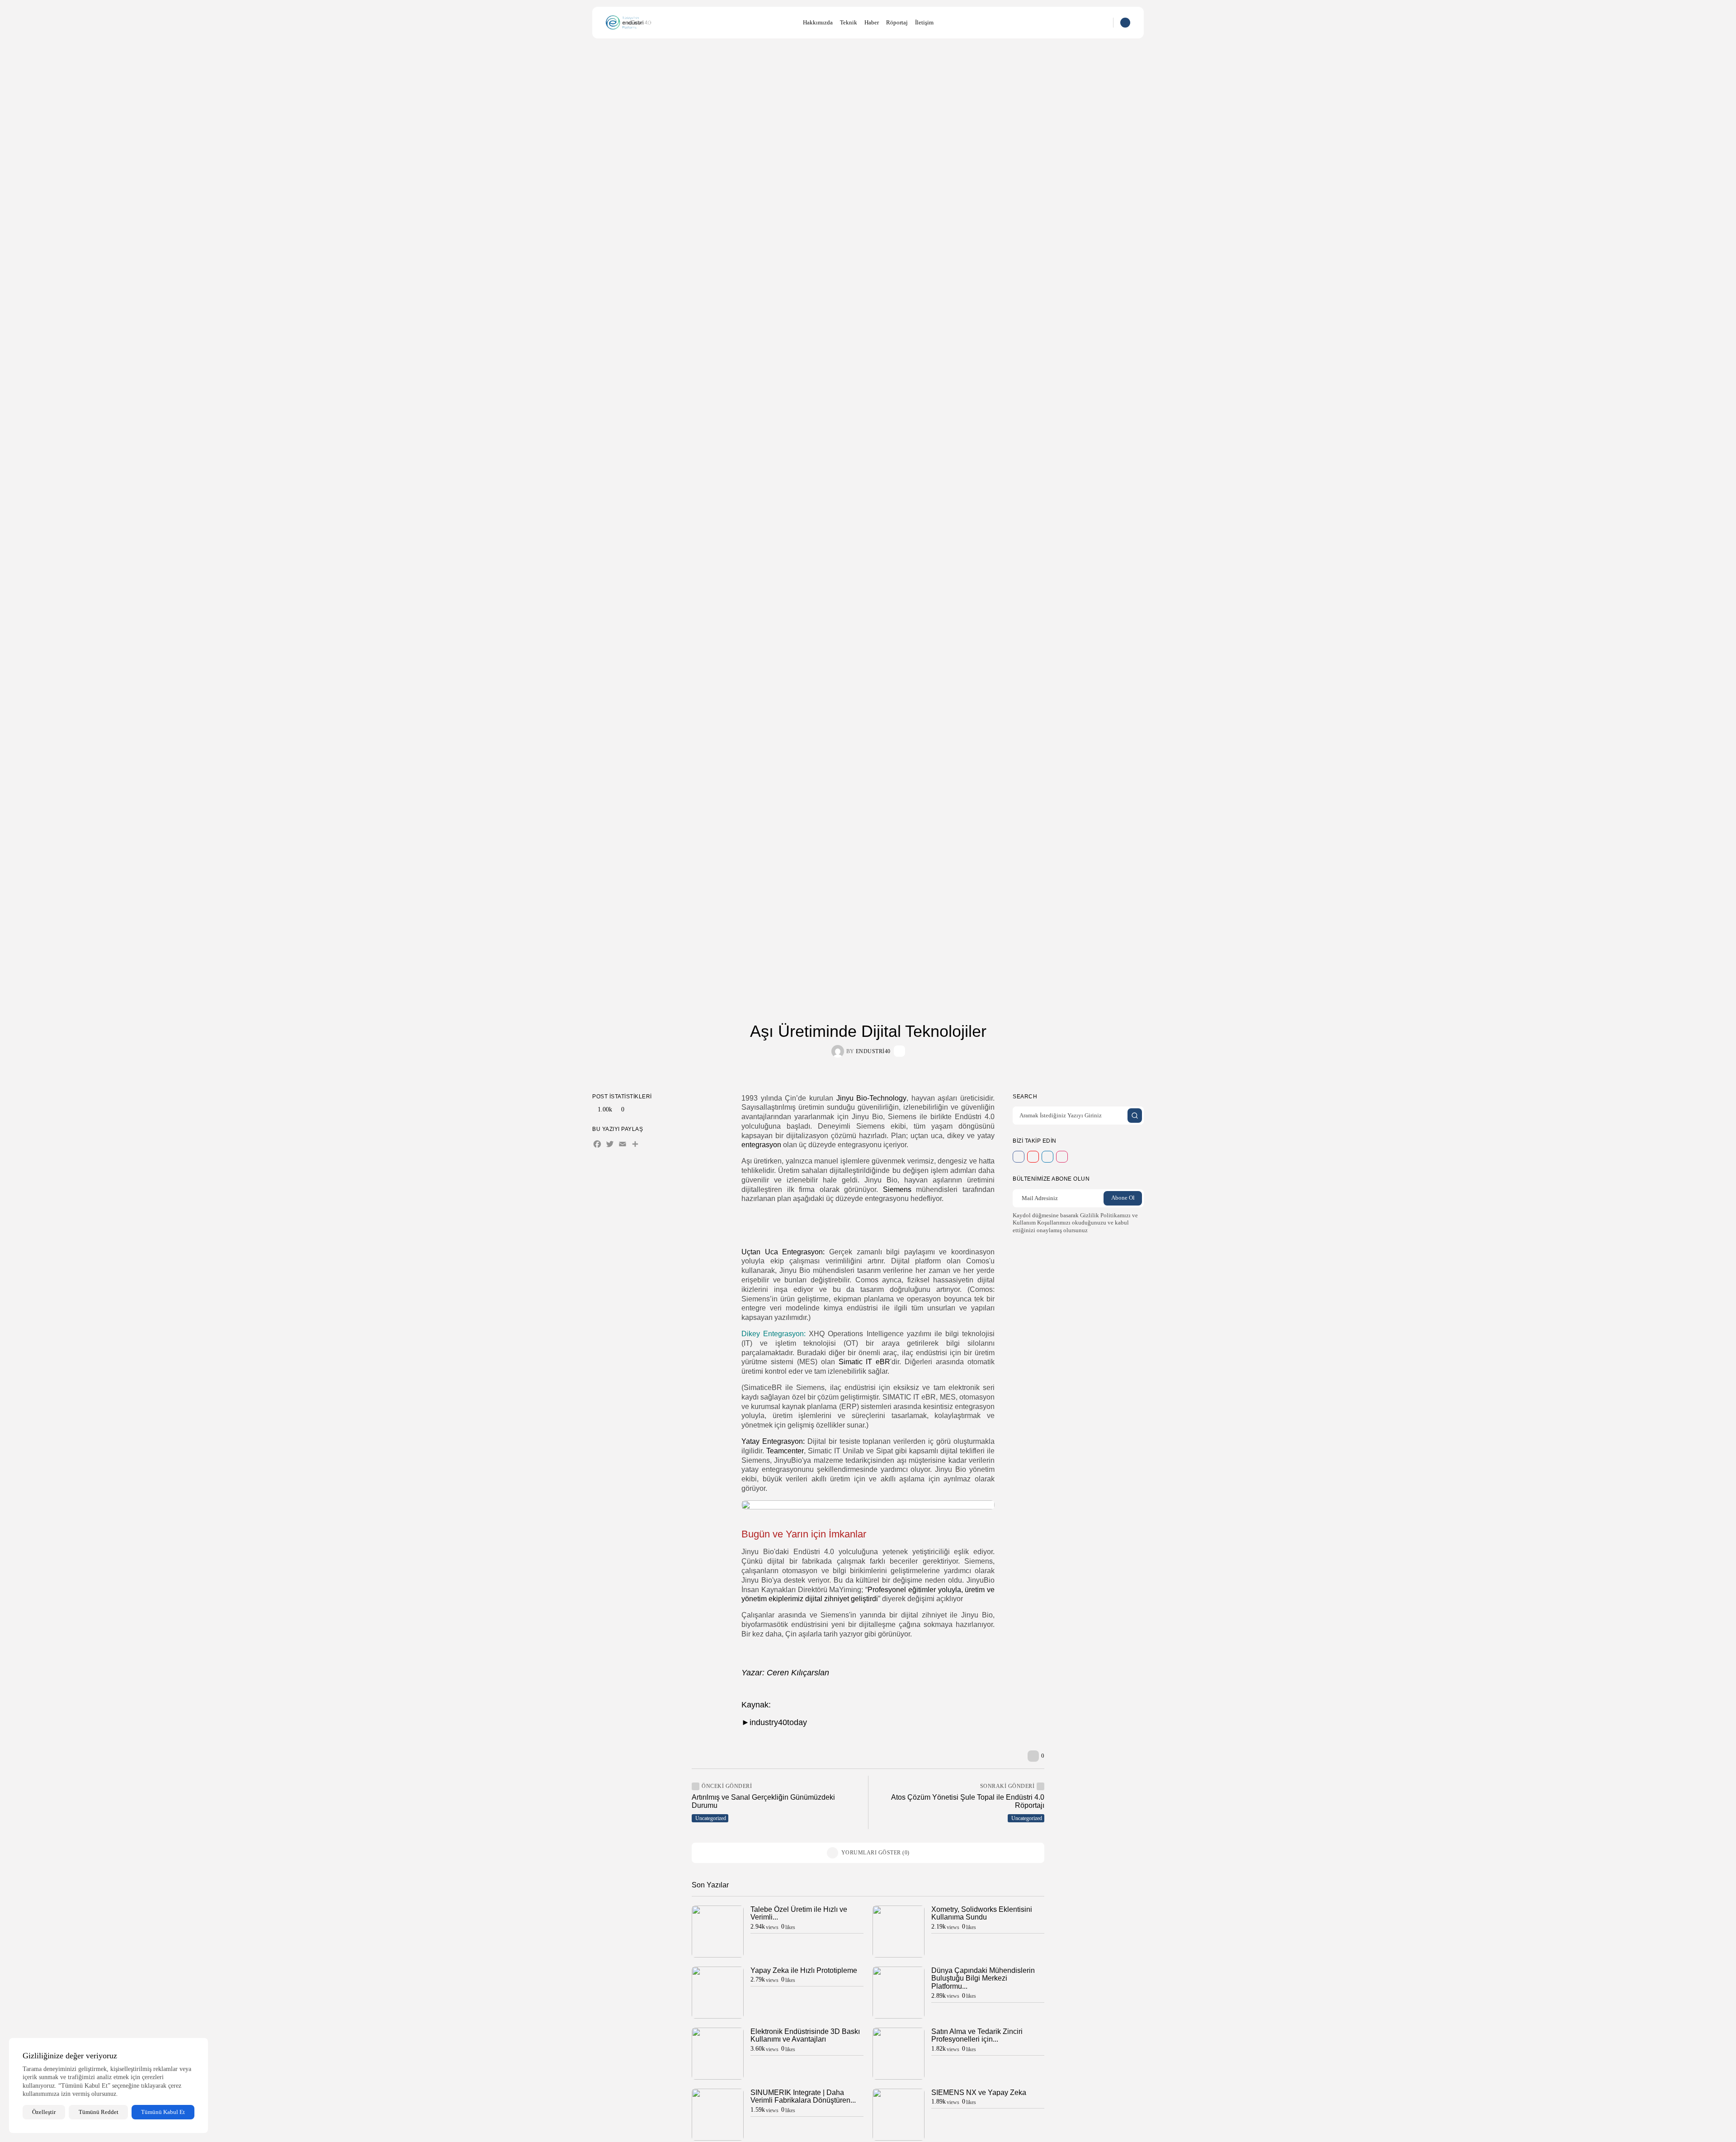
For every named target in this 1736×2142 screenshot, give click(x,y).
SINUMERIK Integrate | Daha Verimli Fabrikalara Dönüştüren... (803, 2097)
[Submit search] (1135, 1116)
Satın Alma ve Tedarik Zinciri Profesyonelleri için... (977, 2036)
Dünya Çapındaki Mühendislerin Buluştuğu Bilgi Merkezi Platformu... (983, 1978)
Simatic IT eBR (865, 1362)
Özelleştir (44, 2112)
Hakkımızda (818, 22)
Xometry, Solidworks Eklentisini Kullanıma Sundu (982, 1913)
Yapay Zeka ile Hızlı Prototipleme (804, 1970)
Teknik (849, 22)
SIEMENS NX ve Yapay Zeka (979, 2092)
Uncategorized (711, 1818)
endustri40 (873, 1051)
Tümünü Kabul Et (163, 2112)
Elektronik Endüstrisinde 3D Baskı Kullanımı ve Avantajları (805, 2036)
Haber (872, 22)
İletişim (924, 22)
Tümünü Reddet (99, 2112)
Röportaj (897, 22)
